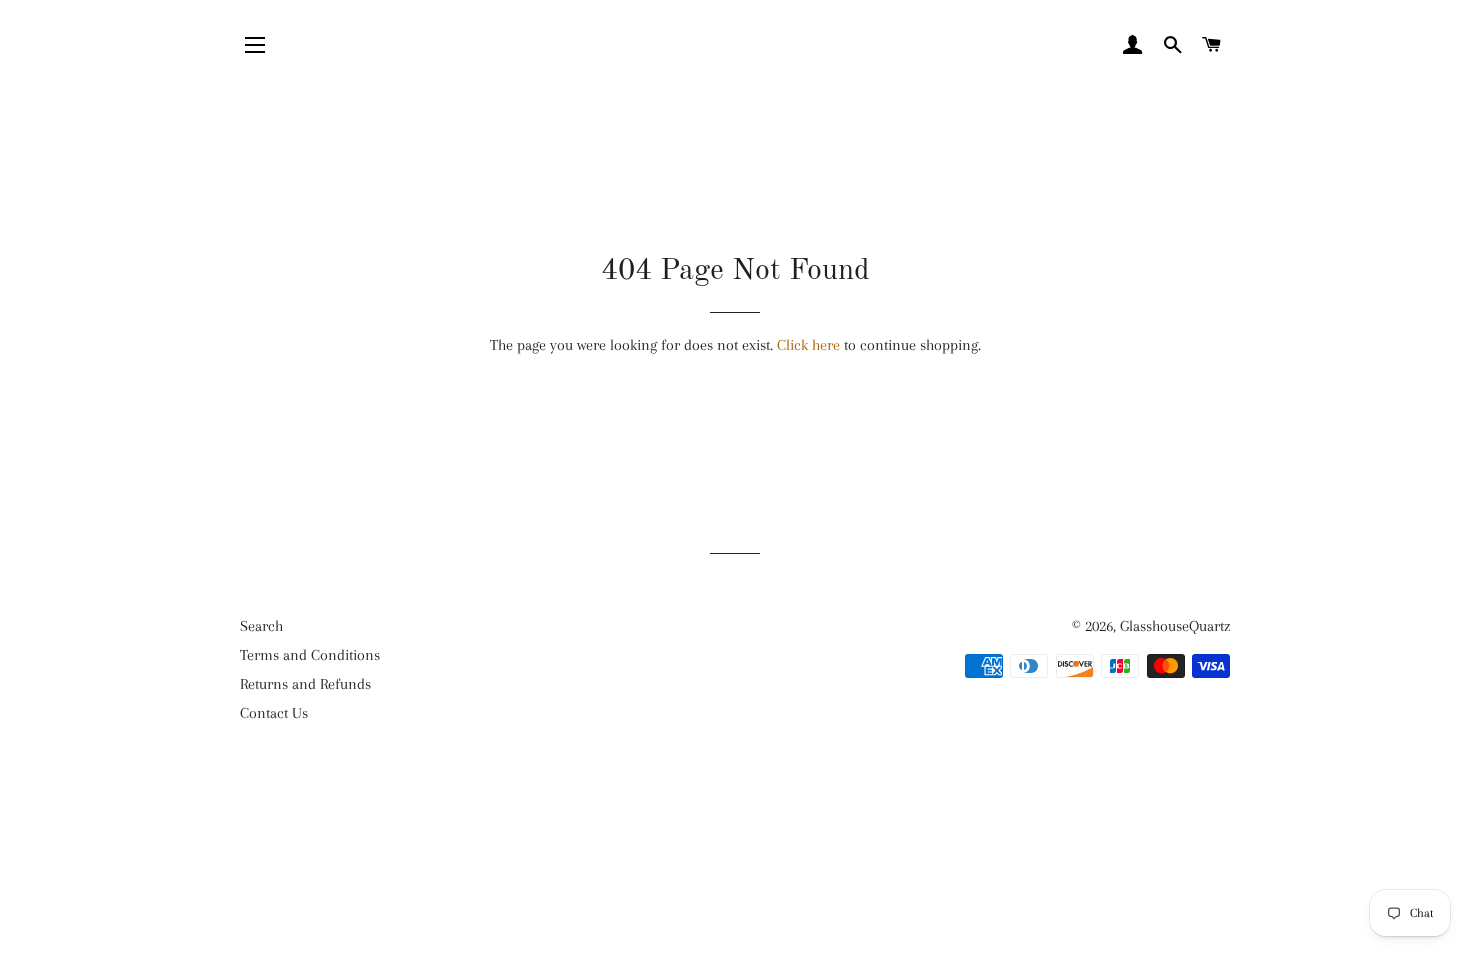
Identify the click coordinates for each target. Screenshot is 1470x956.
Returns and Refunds (305, 684)
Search (261, 626)
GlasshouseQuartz (1175, 626)
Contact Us (274, 713)
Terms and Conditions (310, 655)
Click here (808, 345)
